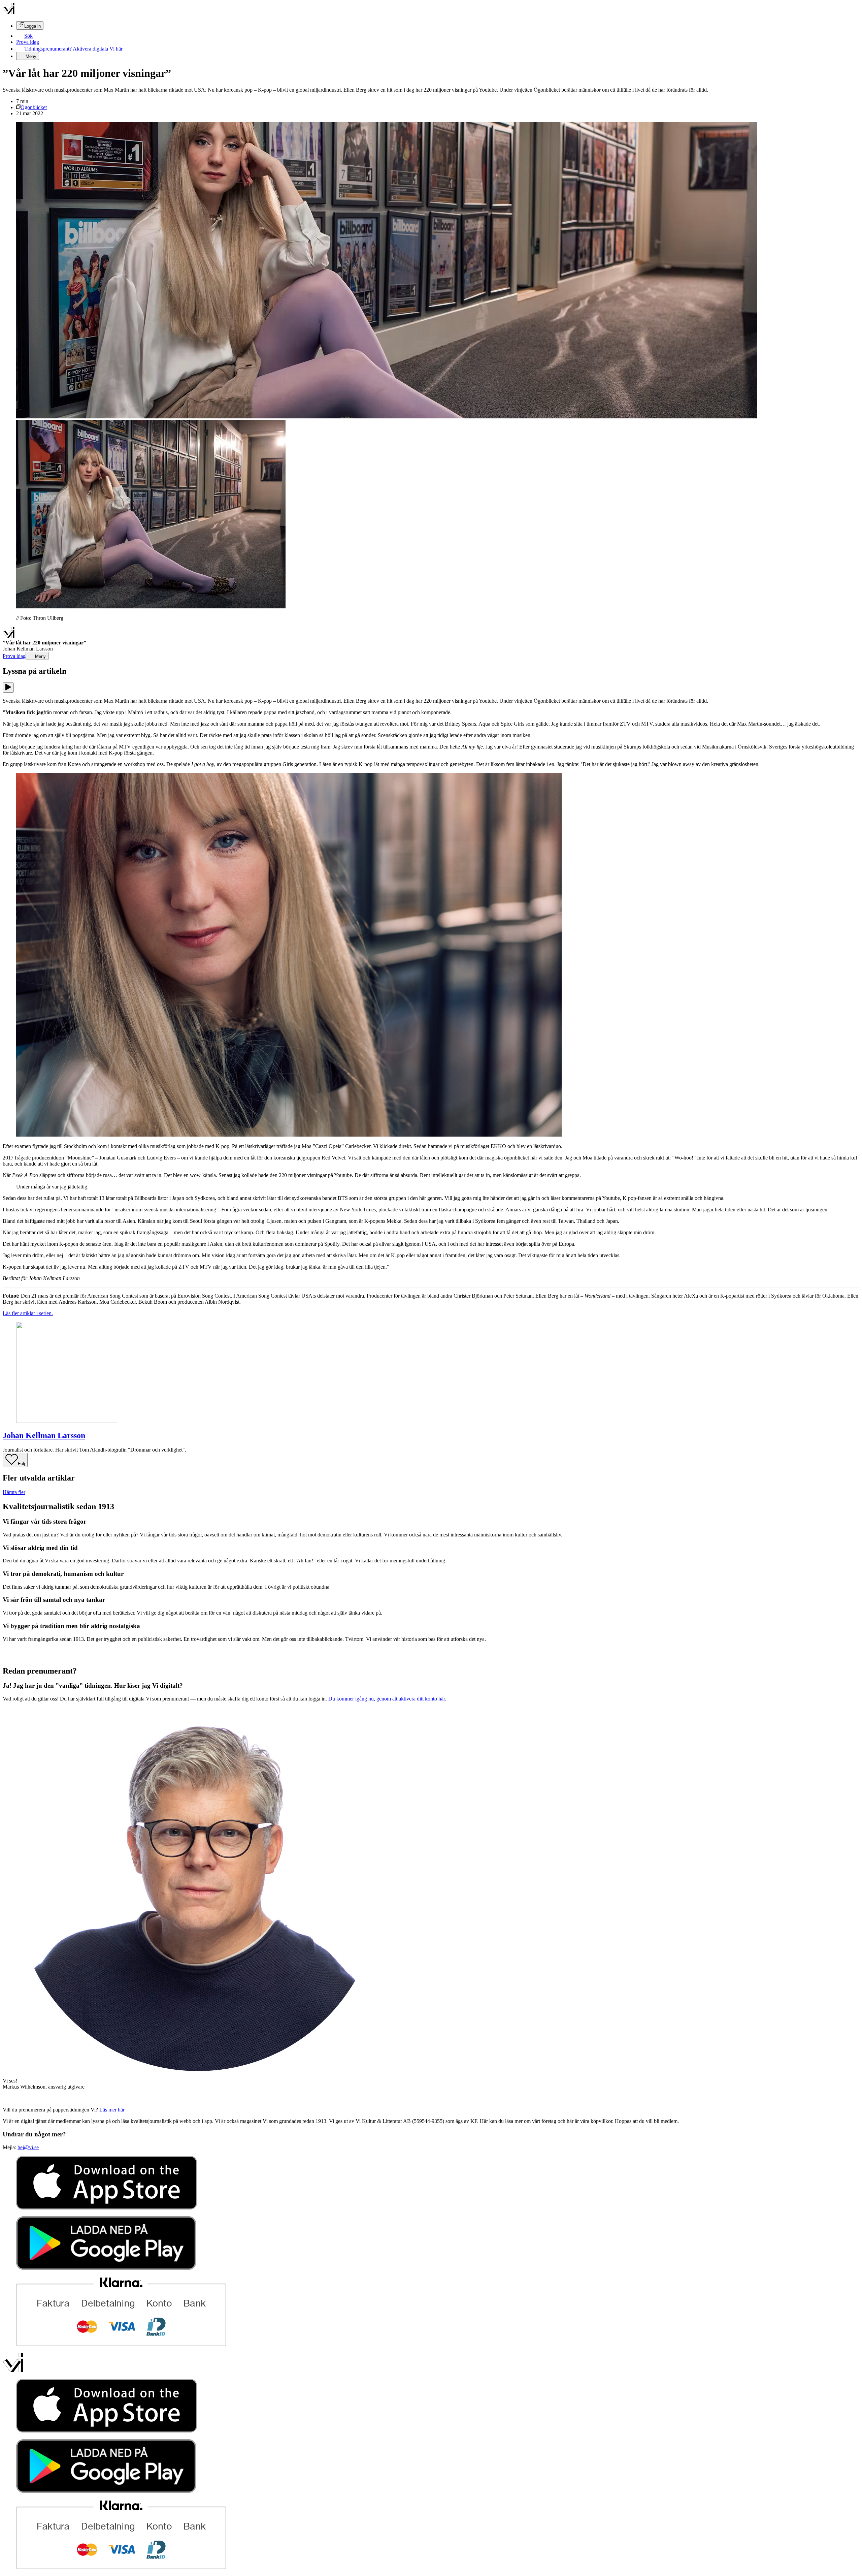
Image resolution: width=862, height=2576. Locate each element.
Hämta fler (14, 1492)
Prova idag (28, 42)
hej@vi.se (28, 2147)
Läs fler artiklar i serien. (28, 1313)
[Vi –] (9, 13)
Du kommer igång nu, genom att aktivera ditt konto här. (387, 1699)
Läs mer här (111, 2110)
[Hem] (9, 637)
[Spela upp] (8, 688)
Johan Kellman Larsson (44, 1435)
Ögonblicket (34, 107)
